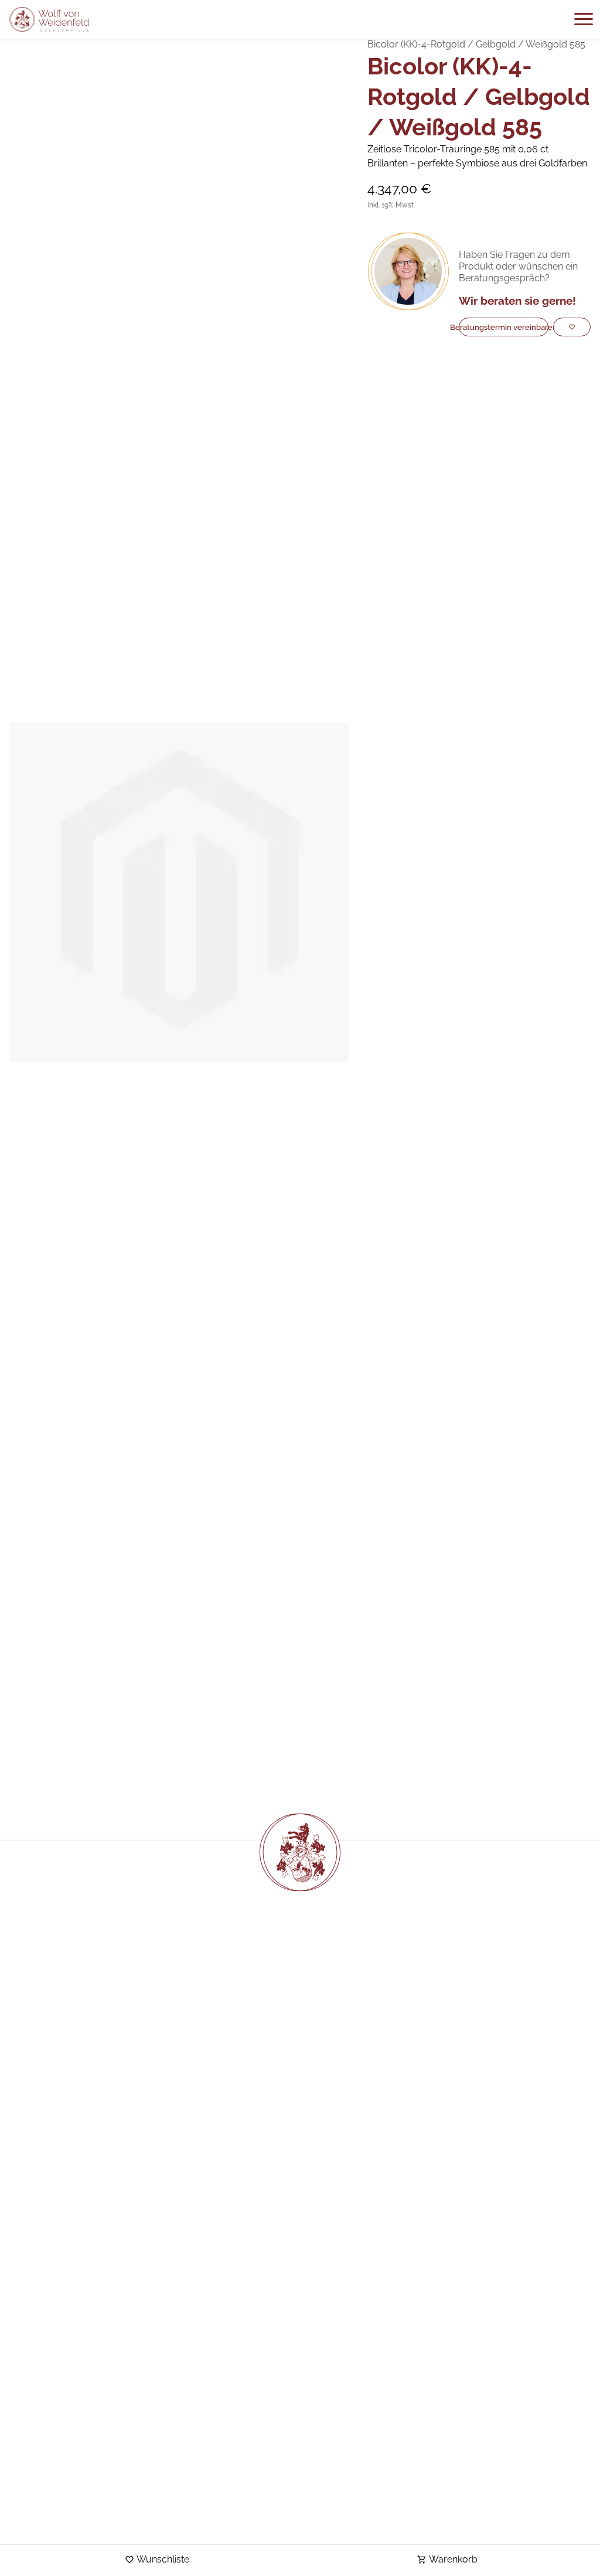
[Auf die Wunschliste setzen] (572, 327)
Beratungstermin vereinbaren (504, 327)
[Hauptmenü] (584, 19)
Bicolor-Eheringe (159, 1794)
